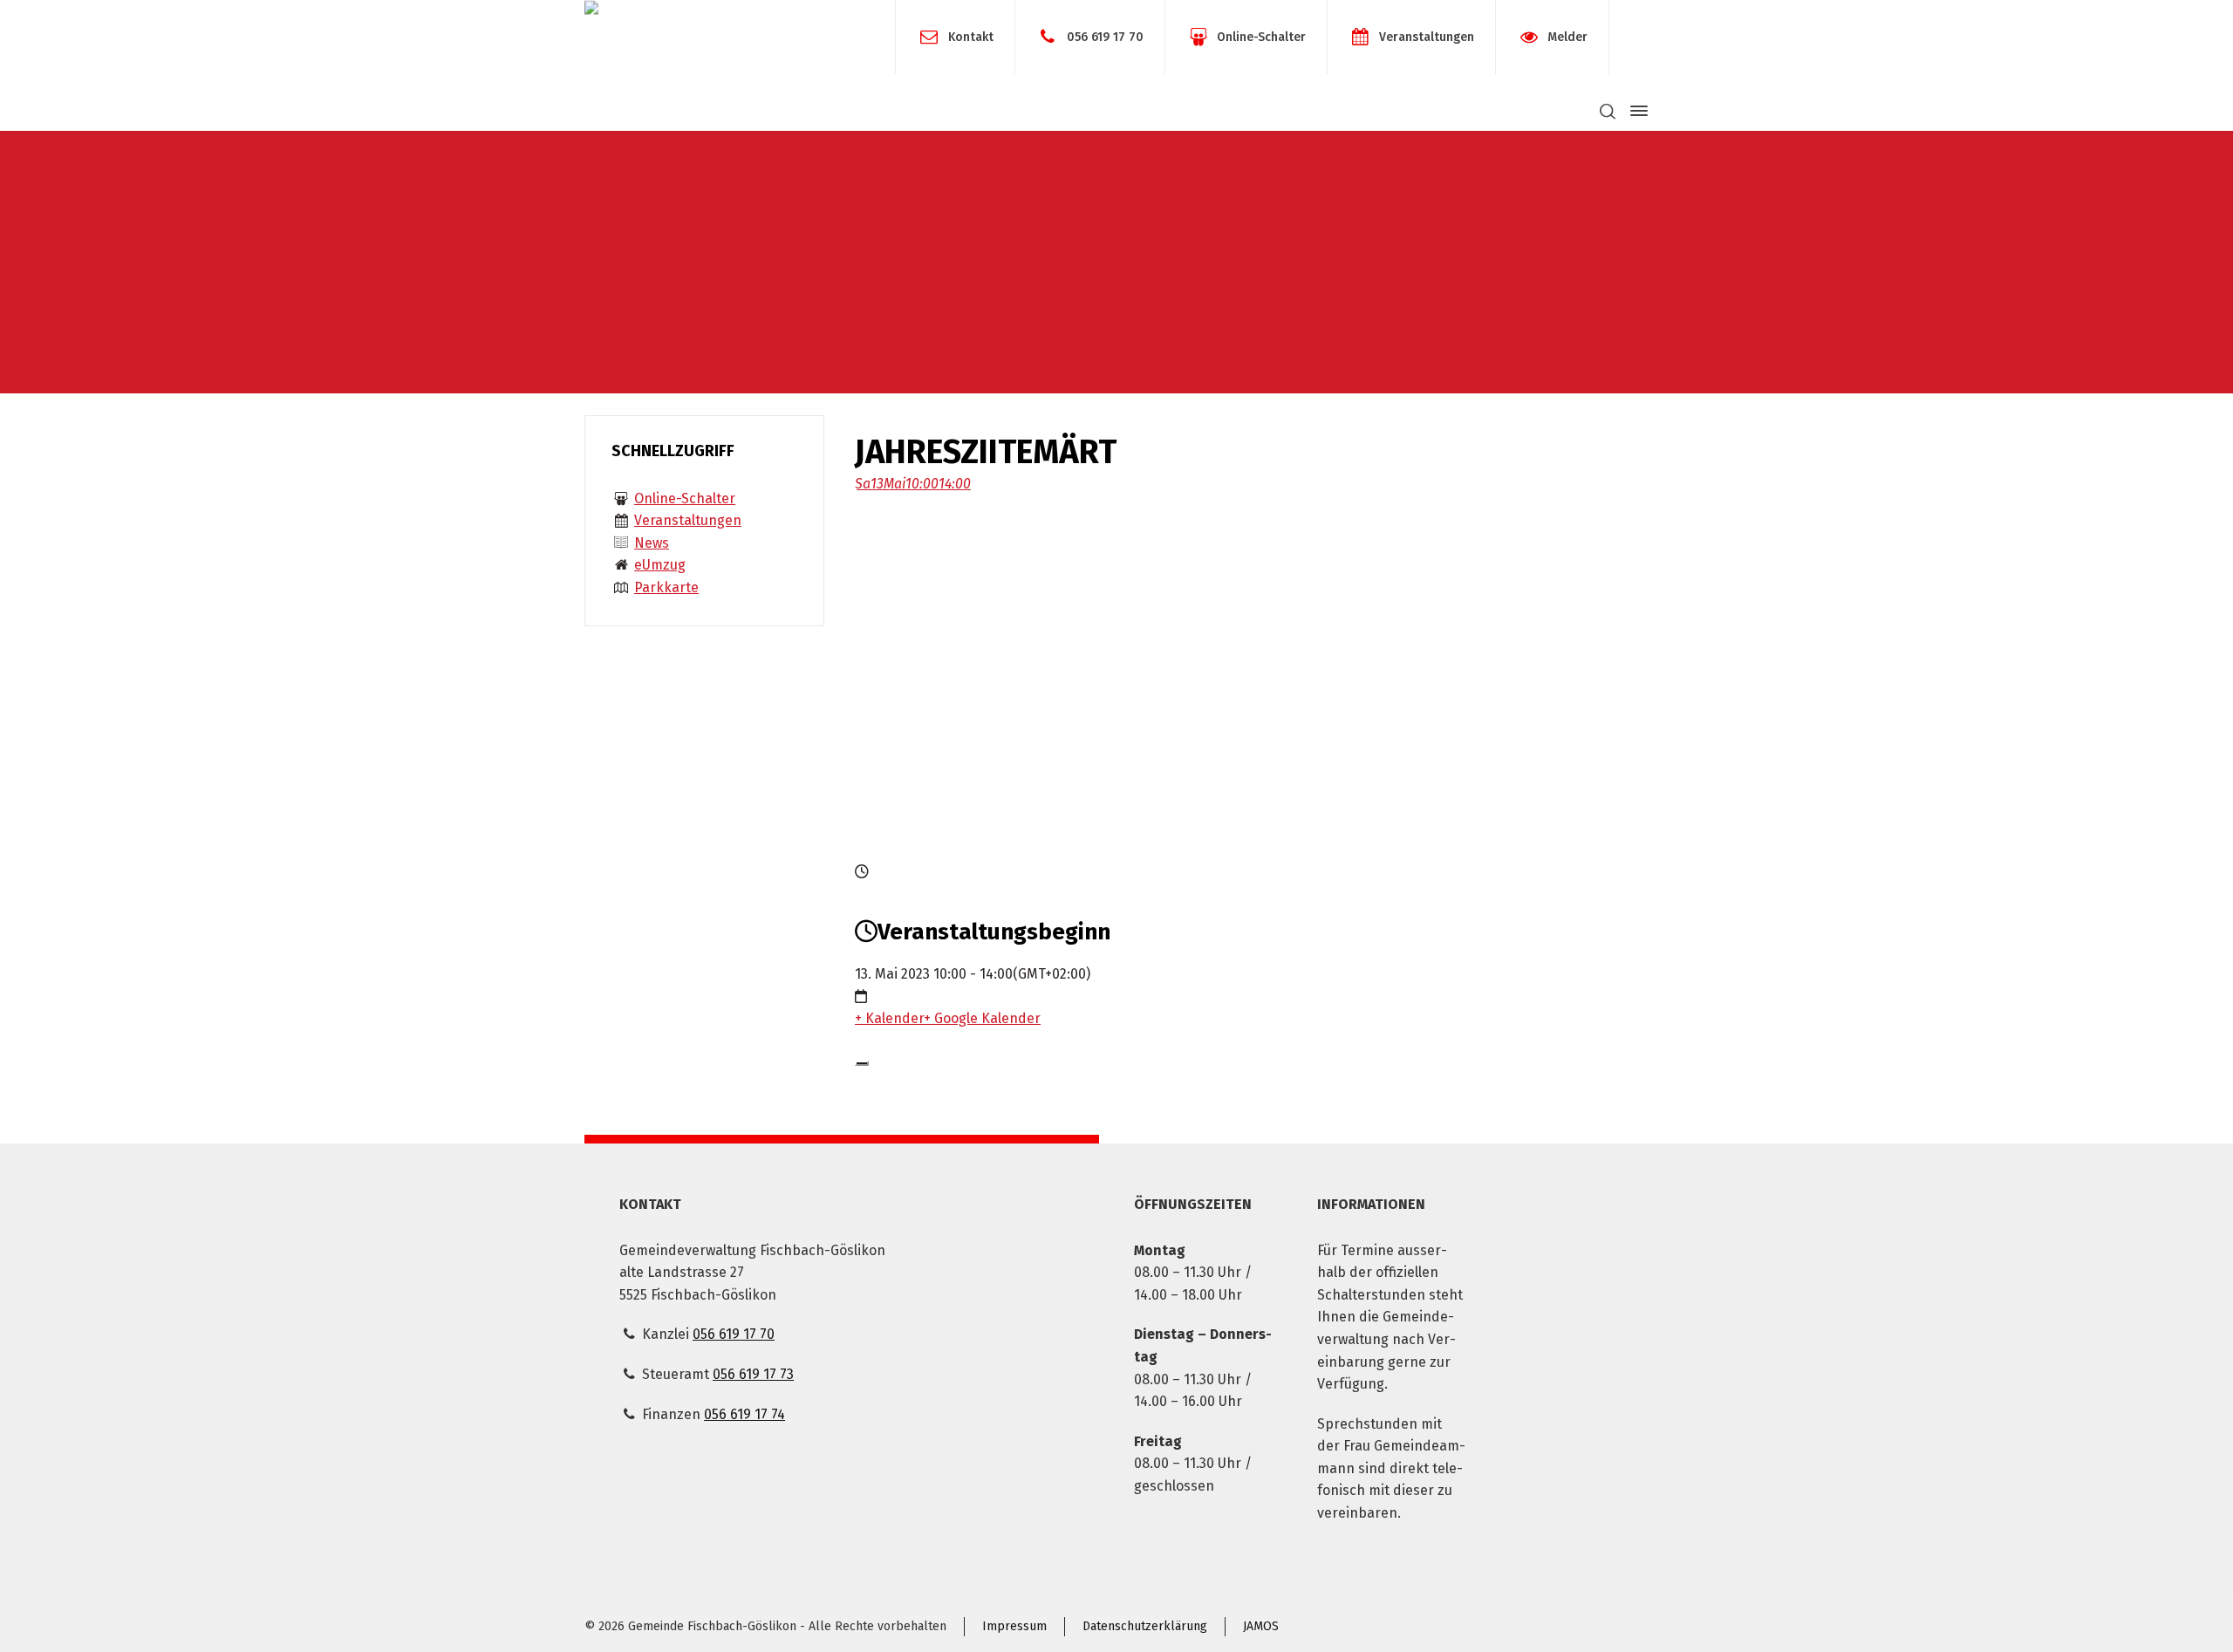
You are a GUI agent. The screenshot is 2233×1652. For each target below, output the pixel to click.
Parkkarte (666, 587)
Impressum (1014, 1626)
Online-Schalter (1261, 36)
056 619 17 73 (753, 1374)
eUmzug (660, 565)
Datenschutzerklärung (1145, 1626)
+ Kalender (889, 1018)
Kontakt (971, 36)
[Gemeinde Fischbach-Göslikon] (729, 37)
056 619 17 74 (744, 1414)
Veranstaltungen (1427, 36)
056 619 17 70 (1105, 36)
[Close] (862, 1063)
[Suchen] (1608, 111)
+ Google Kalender (982, 1018)
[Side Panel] (1635, 111)
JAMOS (1261, 1626)
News (652, 543)
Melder (1567, 36)
